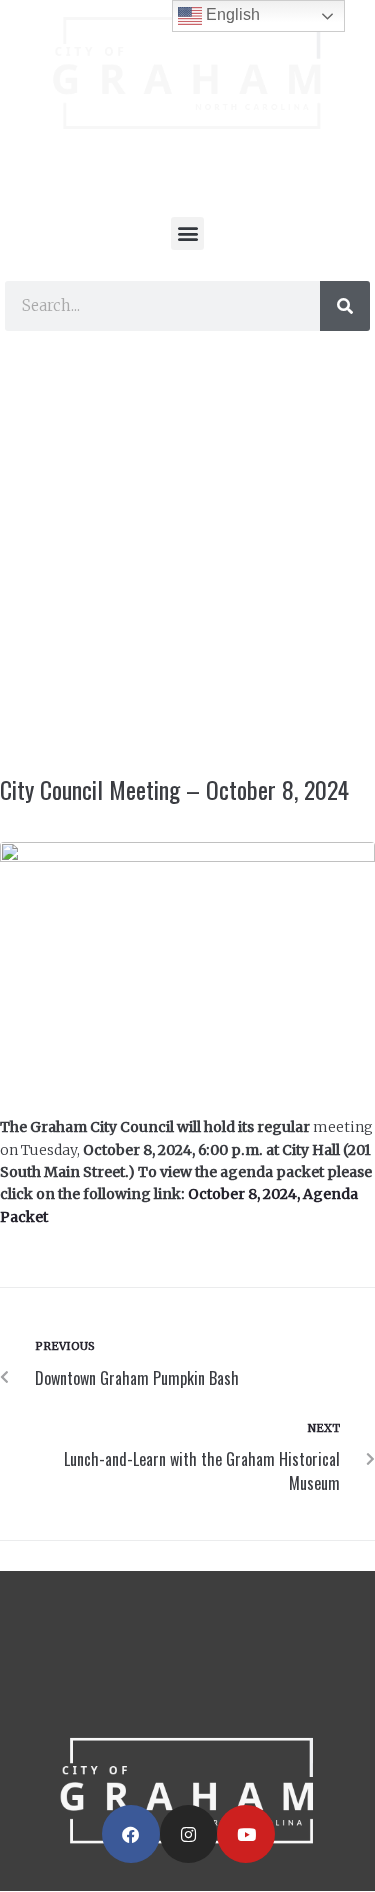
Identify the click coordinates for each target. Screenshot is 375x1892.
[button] (187, 233)
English (231, 14)
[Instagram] (189, 1834)
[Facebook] (131, 1834)
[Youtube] (246, 1834)
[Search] (345, 306)
